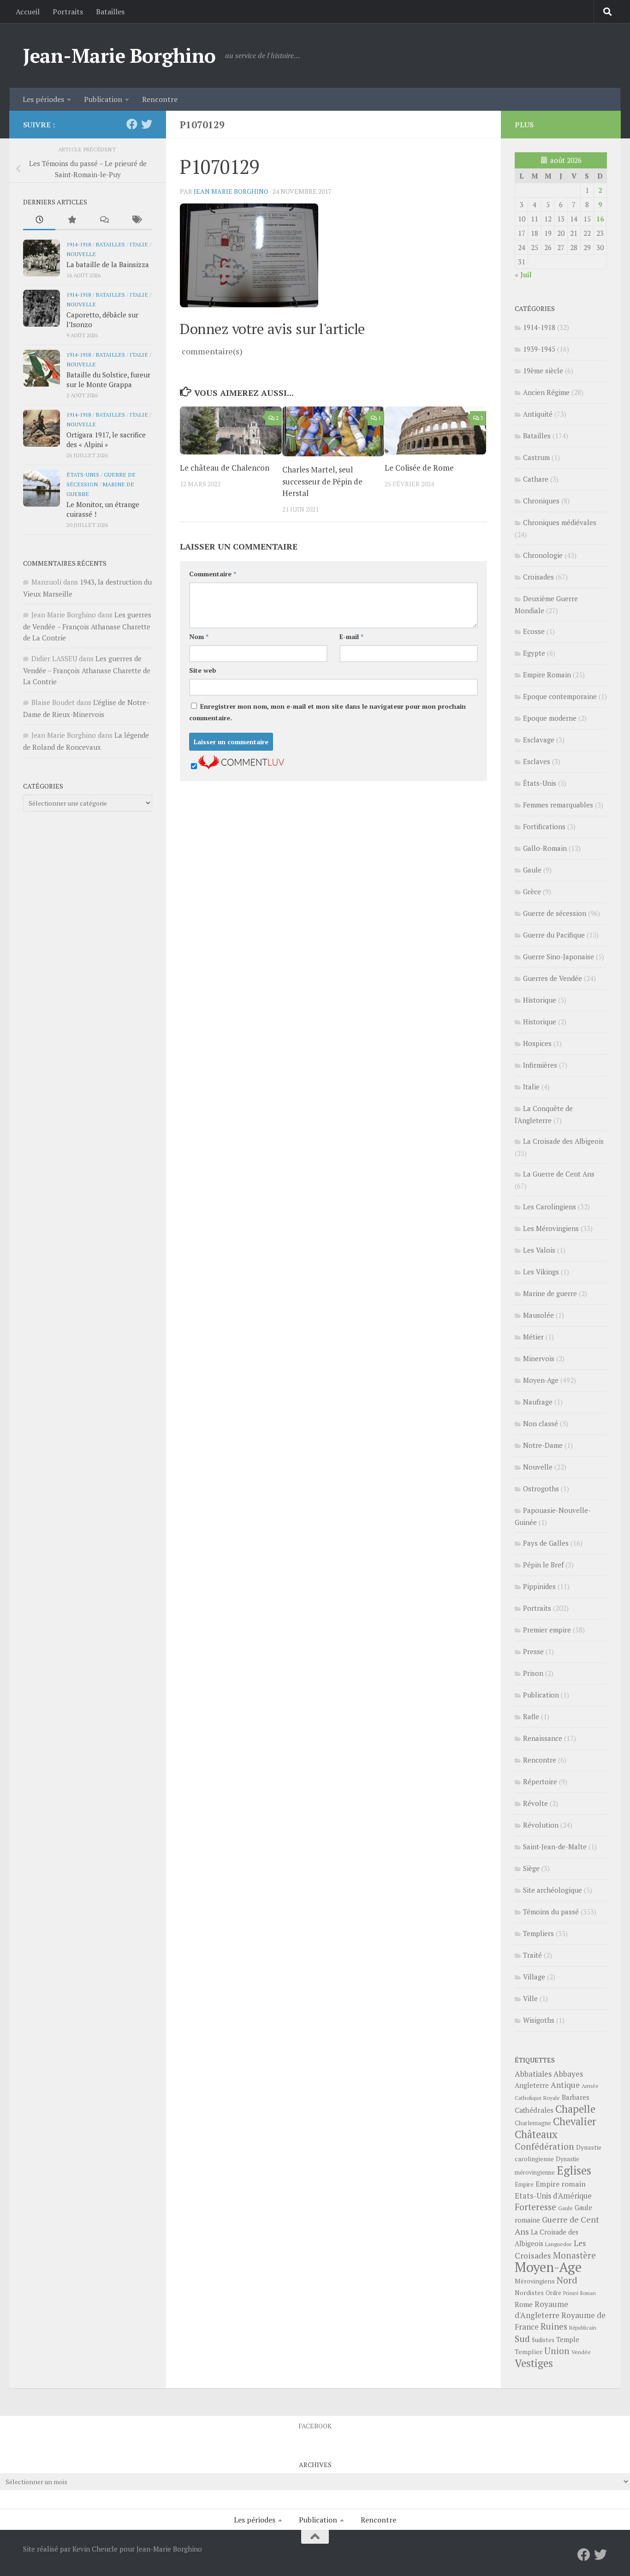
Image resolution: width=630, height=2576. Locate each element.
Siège (531, 1868)
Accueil (28, 12)
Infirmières (540, 1065)
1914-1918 (79, 244)
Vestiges (534, 2363)
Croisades (538, 577)
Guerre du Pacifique (554, 935)
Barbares (576, 2097)
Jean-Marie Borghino (119, 55)
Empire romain (561, 2184)
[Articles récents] (39, 220)
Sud (522, 2339)
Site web (203, 670)
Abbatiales (533, 2074)
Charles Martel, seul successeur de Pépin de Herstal (322, 481)
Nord (567, 2280)
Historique (540, 1000)
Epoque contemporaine (560, 696)
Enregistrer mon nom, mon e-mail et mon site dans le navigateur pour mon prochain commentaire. (327, 712)
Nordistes (529, 2293)
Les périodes (43, 99)
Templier (529, 2352)
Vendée (581, 2352)
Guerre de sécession (555, 913)
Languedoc (559, 2244)
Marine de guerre (550, 1293)
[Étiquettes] (136, 220)
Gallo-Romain (545, 848)
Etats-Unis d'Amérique (553, 2196)
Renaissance (543, 1738)
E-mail (351, 637)
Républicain (583, 2328)
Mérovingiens (535, 2281)
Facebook (315, 2426)
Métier (533, 1337)
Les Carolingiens (550, 1207)
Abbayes (568, 2074)
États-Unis (83, 474)
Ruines (554, 2326)
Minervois (539, 1358)
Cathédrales (534, 2110)
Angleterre (532, 2085)
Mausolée (538, 1315)
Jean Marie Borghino (231, 191)
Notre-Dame (543, 1445)
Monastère (574, 2255)
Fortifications (544, 826)
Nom (199, 637)
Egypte (534, 653)
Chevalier (575, 2121)
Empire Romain (547, 675)
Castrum (536, 457)
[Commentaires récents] (104, 220)
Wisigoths (539, 2020)
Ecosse (534, 631)
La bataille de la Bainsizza (108, 264)
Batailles (110, 12)
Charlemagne (533, 2123)
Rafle (531, 1716)
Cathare (536, 479)
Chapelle (575, 2109)
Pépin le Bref (543, 1565)
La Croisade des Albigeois (563, 1141)
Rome (524, 2304)
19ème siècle (543, 371)
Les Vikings (541, 1272)
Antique (565, 2085)
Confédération (544, 2146)
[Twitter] (147, 124)
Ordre (553, 2293)
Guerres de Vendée (553, 978)
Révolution (541, 1825)
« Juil (523, 275)
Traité (532, 1955)
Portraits (68, 12)
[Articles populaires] (71, 220)
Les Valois (539, 1250)
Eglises (574, 2170)
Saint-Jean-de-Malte (555, 1847)
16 (600, 219)
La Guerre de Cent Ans (559, 1174)
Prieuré (571, 2293)
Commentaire (213, 574)
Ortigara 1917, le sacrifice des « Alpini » (106, 439)
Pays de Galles (546, 1543)
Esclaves (537, 761)
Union (557, 2351)
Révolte (535, 1803)
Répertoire (540, 1781)
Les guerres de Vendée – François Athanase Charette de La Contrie (87, 626)
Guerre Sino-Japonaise (559, 956)
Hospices (537, 1043)
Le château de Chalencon (225, 468)
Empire (524, 2185)
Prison (533, 1673)
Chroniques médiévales (560, 522)
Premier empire (547, 1630)
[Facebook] (132, 124)
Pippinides (539, 1586)
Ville (530, 1998)
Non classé (541, 1423)
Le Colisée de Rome (419, 468)
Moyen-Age (541, 1380)
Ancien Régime (546, 392)
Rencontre (160, 99)
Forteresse (535, 2207)
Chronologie (543, 555)
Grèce (532, 891)
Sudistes (543, 2340)
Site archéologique (553, 1890)
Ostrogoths (541, 1488)
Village (534, 1977)
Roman (588, 2293)
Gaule (532, 870)
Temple (568, 2340)
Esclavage (539, 740)
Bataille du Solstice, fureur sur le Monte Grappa (108, 380)
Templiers (538, 1933)
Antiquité (538, 414)
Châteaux (536, 2134)
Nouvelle (81, 254)
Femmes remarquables (558, 805)
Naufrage (538, 1402)
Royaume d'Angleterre (541, 2310)
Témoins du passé (551, 1912)
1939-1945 (539, 349)
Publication (103, 99)
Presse (533, 1651)
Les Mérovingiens (551, 1228)
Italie (139, 244)
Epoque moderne (550, 718)
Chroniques (541, 501)
